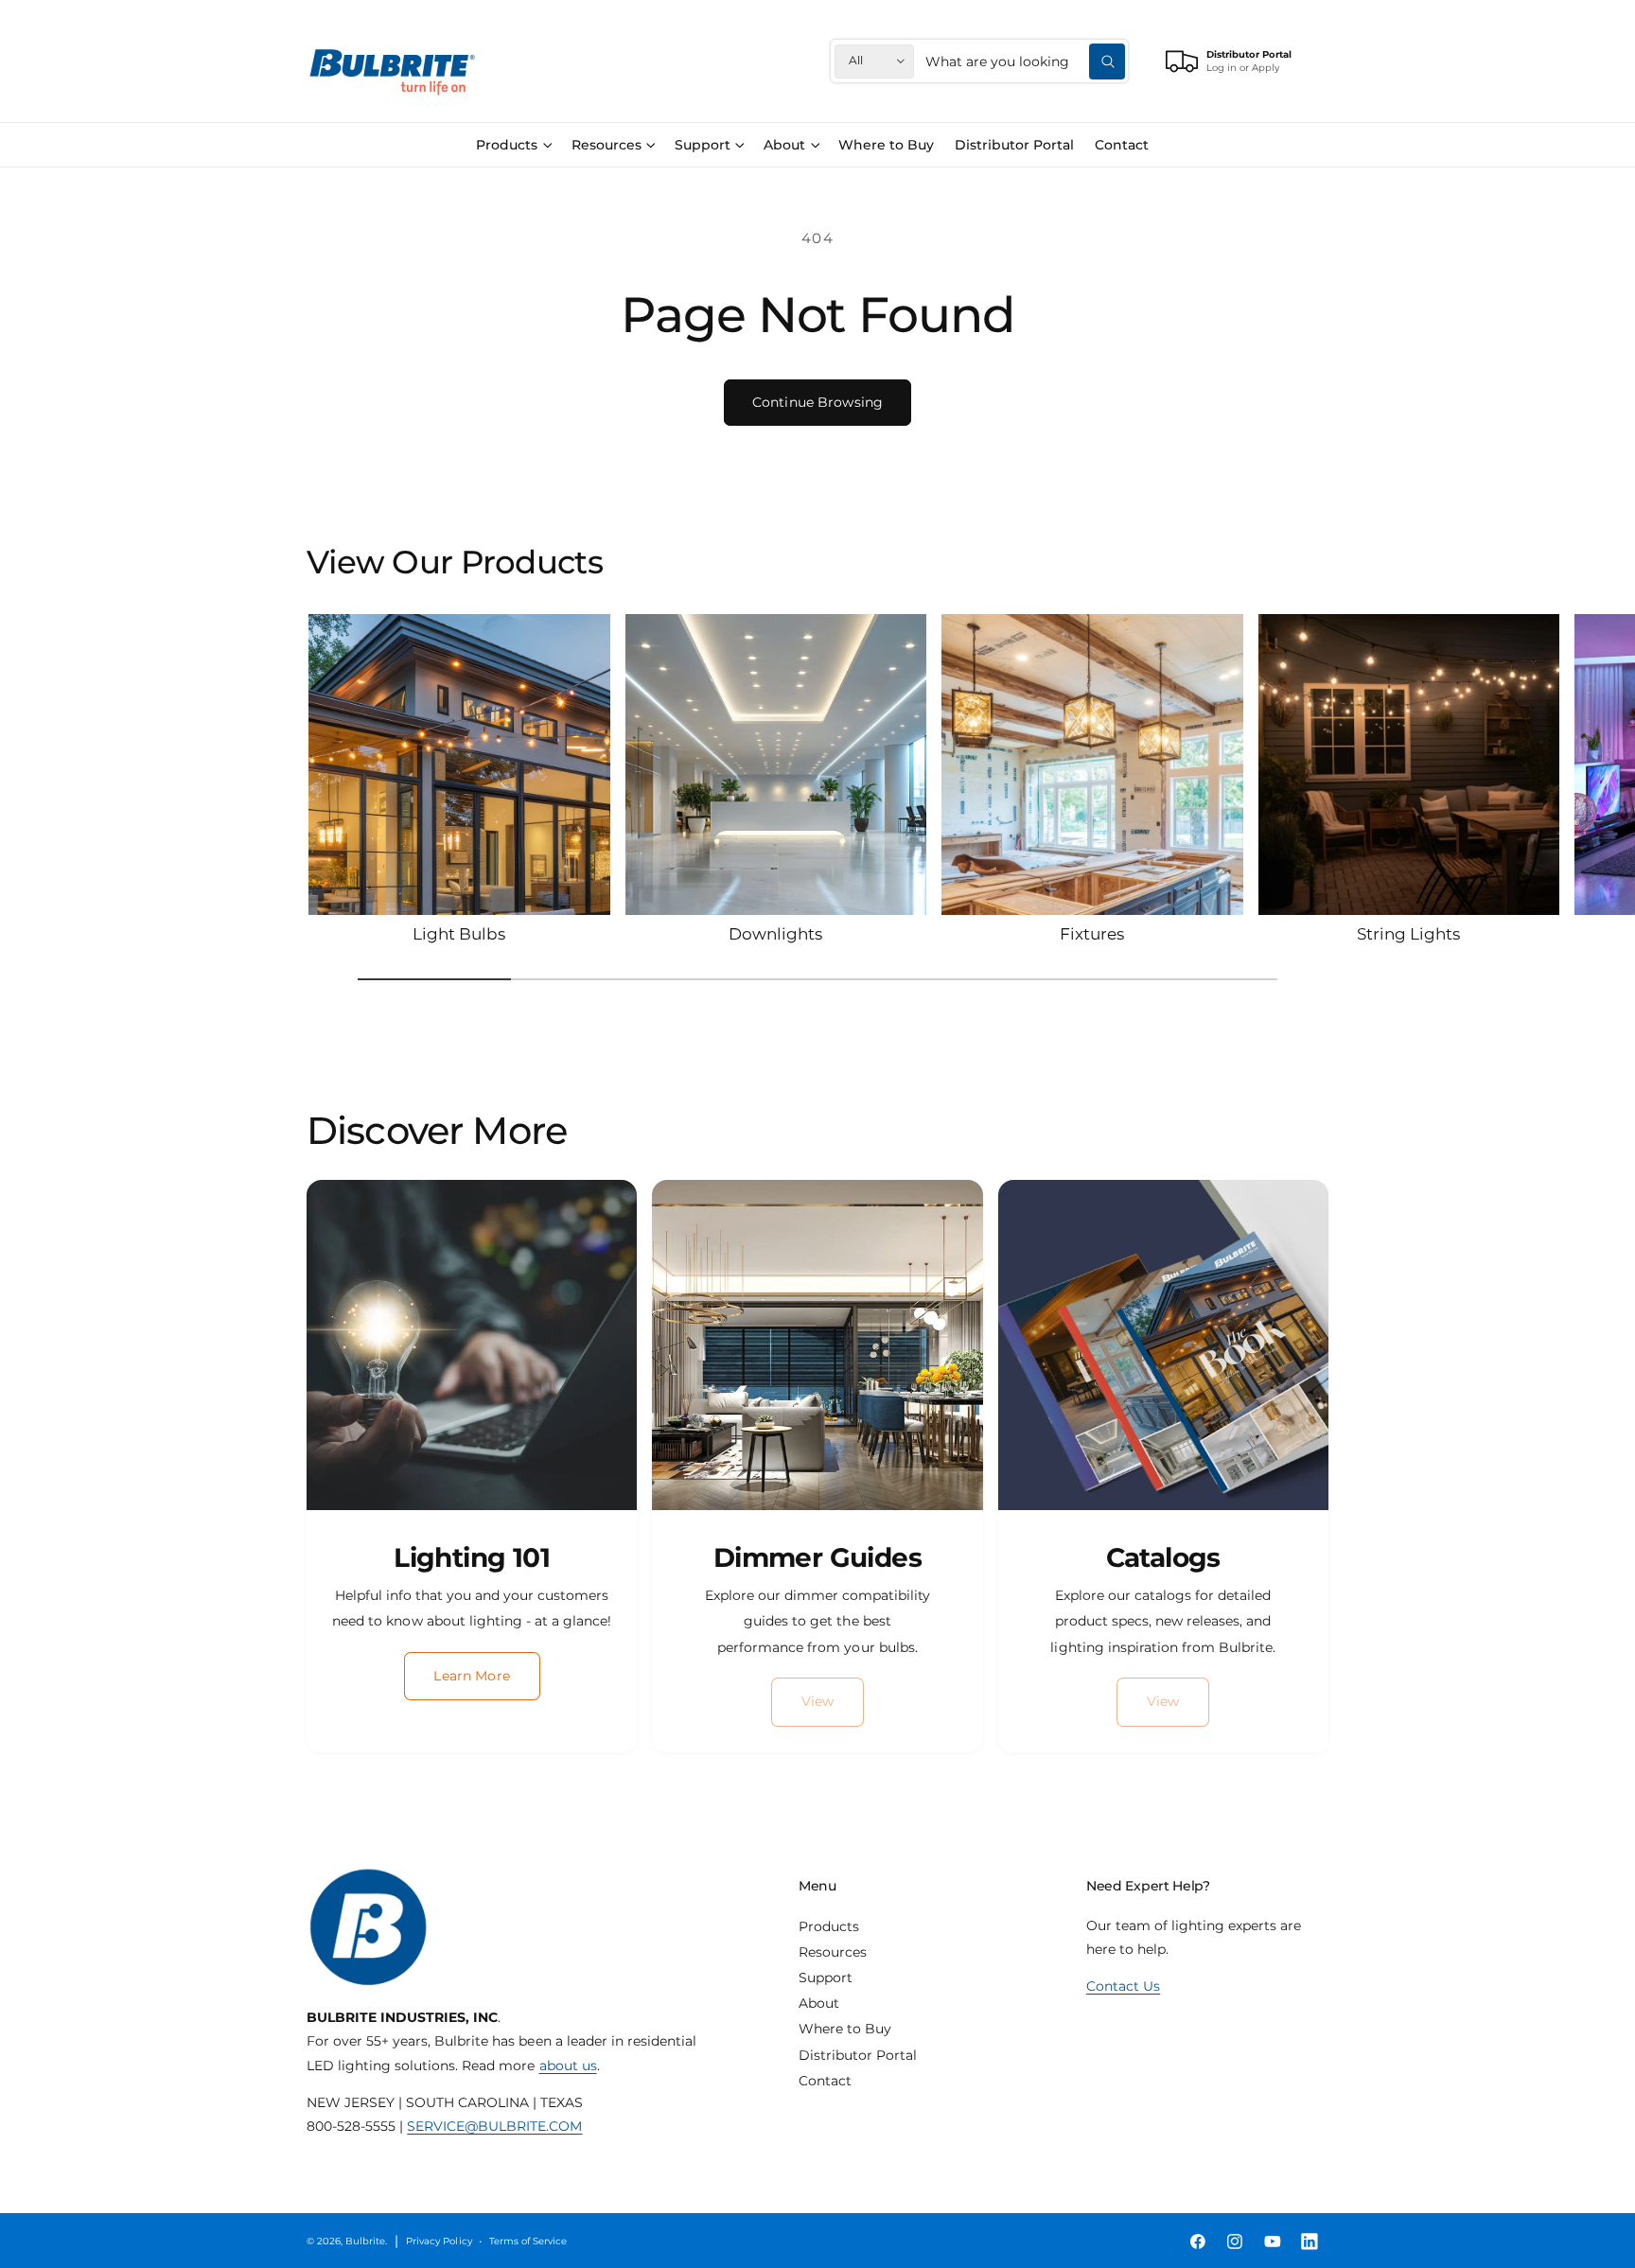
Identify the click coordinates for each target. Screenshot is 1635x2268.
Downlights (775, 933)
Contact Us (1123, 1986)
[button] (514, 145)
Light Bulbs (459, 933)
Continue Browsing (817, 402)
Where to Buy (845, 2029)
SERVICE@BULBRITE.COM (494, 2126)
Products (507, 145)
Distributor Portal (858, 2055)
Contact (825, 2081)
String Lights (1408, 933)
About (784, 145)
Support (703, 145)
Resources (607, 145)
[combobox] (1025, 61)
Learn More (471, 1676)
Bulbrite (365, 2241)
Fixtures (1092, 933)
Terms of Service (528, 2241)
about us (568, 2066)
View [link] (818, 1701)
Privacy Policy (439, 2241)
